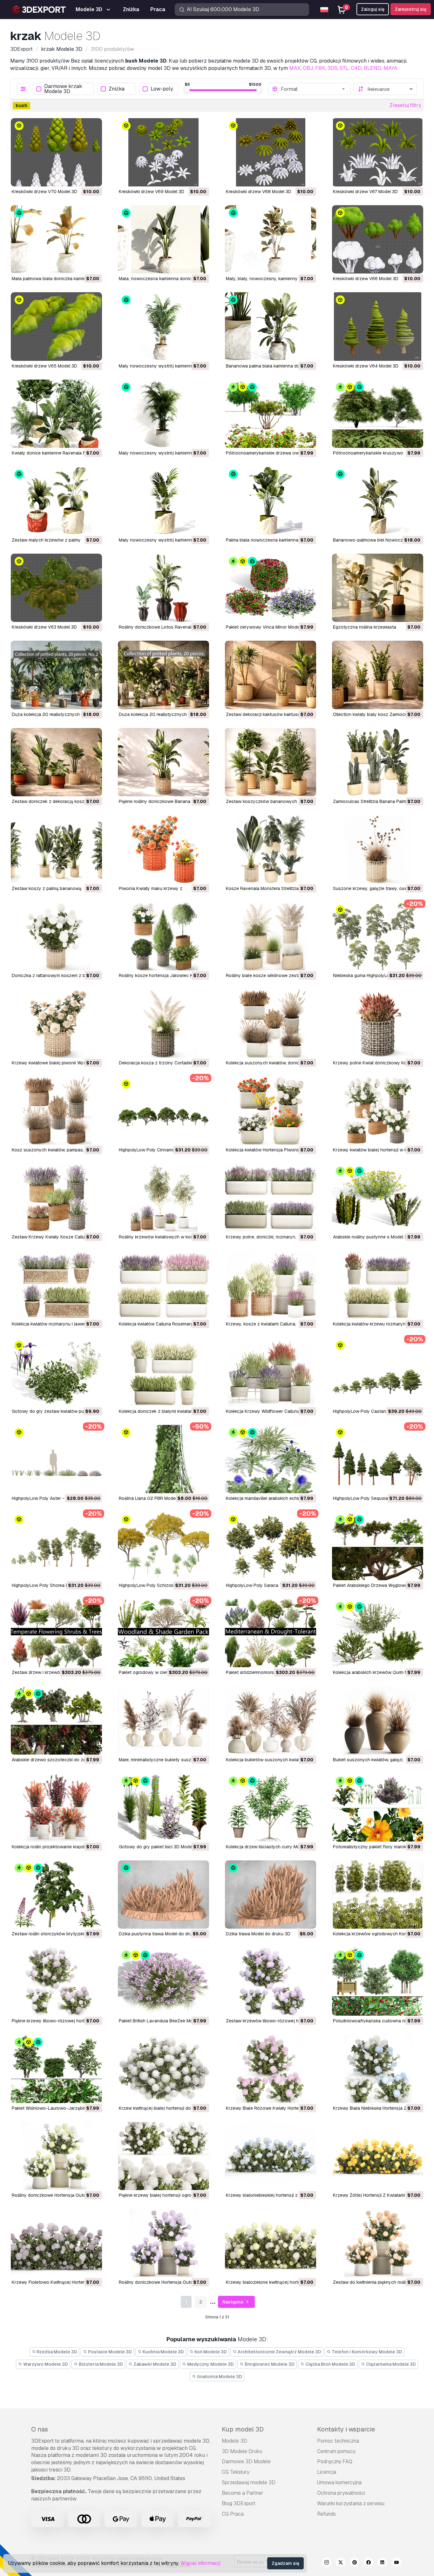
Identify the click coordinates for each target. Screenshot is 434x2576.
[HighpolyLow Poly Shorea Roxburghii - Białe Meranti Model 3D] (56, 1546)
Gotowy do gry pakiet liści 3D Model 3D (159, 1847)
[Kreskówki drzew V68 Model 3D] (271, 152)
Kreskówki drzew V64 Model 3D (366, 366)
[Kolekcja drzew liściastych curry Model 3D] (271, 1807)
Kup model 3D (243, 2429)
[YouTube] (397, 2563)
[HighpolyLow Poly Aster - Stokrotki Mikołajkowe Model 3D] (56, 1459)
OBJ (308, 68)
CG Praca (233, 2514)
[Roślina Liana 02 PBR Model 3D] (163, 1459)
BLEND (373, 68)
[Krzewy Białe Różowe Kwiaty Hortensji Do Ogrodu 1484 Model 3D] (271, 2069)
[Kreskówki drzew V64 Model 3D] (378, 326)
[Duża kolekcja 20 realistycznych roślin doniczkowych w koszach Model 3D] (163, 675)
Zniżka (117, 89)
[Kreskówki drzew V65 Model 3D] (56, 326)
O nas (40, 2429)
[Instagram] (327, 2563)
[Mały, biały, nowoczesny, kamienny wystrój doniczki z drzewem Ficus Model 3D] (271, 239)
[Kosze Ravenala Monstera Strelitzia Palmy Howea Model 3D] (271, 849)
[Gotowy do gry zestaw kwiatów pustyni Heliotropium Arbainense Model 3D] (56, 1372)
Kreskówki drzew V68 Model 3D (259, 192)
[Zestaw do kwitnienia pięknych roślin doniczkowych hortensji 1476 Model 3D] (378, 2243)
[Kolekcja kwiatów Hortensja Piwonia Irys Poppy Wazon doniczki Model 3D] (271, 1111)
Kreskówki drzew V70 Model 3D (44, 192)
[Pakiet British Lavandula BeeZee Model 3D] (163, 1982)
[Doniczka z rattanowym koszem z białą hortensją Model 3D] (56, 936)
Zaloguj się (373, 9)
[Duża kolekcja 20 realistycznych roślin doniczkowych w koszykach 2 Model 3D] (56, 675)
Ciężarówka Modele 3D (390, 2364)
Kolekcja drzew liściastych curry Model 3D (269, 1847)
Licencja (327, 2472)
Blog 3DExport (239, 2503)
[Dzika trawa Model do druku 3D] (271, 1895)
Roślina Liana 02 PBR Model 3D (151, 1498)
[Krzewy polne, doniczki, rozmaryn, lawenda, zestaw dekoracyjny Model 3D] (271, 1198)
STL (344, 68)
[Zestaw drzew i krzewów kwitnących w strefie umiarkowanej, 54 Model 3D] (56, 1633)
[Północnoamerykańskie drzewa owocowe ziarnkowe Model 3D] (271, 414)
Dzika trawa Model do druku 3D (258, 1934)
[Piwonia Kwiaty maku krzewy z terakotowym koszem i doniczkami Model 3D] (163, 849)
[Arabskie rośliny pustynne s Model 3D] (378, 1198)
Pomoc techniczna (338, 2441)
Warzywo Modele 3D (45, 2364)
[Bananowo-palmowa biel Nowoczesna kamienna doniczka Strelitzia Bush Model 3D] (378, 501)
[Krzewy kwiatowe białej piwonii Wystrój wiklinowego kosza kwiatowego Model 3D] (56, 1023)
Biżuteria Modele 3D (100, 2364)
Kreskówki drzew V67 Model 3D (365, 192)
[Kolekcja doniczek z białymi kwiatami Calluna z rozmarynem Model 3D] (163, 1372)
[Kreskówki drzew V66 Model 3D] (378, 239)
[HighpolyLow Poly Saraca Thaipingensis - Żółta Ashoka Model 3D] (271, 1546)
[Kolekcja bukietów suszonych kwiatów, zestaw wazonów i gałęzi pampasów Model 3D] (271, 1720)
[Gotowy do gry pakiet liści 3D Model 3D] (163, 1807)
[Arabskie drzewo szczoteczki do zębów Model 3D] (56, 1720)
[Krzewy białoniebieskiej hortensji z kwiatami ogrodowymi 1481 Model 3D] (271, 2156)
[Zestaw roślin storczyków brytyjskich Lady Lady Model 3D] (56, 1895)
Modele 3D (234, 2441)
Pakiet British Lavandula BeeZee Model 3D (162, 2021)
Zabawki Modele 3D (154, 2364)
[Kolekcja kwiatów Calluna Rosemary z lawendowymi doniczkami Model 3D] (163, 1285)
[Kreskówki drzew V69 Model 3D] (163, 152)
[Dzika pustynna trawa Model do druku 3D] (163, 1895)
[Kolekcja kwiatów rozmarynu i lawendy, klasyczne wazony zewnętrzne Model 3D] (56, 1285)
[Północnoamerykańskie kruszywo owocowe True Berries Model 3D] (378, 414)
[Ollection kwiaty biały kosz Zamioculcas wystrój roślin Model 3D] (378, 675)
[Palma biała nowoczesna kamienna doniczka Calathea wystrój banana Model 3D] (271, 501)
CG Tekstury (236, 2472)
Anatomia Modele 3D (219, 2377)
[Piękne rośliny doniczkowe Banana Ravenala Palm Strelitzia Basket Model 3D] (163, 762)
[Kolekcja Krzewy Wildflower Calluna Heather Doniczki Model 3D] (271, 1372)
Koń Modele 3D (210, 2352)
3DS (332, 68)
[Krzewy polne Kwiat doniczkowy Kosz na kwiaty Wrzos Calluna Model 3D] (378, 1023)
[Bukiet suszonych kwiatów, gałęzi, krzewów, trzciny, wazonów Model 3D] (378, 1720)
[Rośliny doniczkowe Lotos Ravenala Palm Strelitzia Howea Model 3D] (163, 588)
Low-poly (162, 89)
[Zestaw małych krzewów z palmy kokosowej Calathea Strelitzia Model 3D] (56, 501)
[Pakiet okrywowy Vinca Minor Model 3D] (271, 588)
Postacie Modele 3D (109, 2352)
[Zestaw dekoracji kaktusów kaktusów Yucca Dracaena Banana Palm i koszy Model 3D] (271, 675)
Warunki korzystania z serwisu (351, 2503)
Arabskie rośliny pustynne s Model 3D (372, 1237)
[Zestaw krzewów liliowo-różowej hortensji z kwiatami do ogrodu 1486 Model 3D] (271, 1982)
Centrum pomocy (336, 2451)
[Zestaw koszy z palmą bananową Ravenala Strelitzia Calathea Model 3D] (56, 849)
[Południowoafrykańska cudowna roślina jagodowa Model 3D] (378, 1982)
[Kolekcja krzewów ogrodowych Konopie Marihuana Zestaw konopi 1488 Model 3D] (378, 1895)
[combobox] (314, 89)
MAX (295, 68)
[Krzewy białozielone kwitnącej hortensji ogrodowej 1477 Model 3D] (271, 2243)
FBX (320, 68)
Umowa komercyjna (339, 2482)
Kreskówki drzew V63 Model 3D (44, 627)
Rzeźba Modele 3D (56, 2352)
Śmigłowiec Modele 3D (269, 2364)
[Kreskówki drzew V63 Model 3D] (56, 588)
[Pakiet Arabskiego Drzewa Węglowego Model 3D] (378, 1546)
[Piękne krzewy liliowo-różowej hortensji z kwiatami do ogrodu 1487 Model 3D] (56, 1982)
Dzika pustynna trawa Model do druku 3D (161, 1934)
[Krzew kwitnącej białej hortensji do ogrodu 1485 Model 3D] (163, 2069)
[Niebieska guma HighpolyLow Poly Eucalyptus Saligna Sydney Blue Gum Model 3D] (378, 936)
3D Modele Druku (242, 2451)
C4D (356, 68)
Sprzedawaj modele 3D (249, 2482)
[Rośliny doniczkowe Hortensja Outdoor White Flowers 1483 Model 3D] (56, 2156)
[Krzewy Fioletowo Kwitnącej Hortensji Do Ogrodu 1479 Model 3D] (56, 2243)
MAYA (390, 68)
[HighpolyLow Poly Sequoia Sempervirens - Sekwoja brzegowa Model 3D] (378, 1459)
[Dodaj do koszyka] (80, 178)
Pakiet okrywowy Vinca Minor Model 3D (267, 627)
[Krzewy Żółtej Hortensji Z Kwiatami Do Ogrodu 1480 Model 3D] (378, 2156)
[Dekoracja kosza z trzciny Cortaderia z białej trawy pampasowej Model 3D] (163, 1023)
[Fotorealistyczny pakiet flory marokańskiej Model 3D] (378, 1807)
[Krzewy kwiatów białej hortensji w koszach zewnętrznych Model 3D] (378, 1111)
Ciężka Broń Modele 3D (330, 2364)
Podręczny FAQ (335, 2461)
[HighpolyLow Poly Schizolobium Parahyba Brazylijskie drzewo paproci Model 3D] (163, 1546)
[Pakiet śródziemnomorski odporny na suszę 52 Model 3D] (271, 1633)
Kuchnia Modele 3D (163, 2352)
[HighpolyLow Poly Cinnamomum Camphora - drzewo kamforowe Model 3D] (163, 1111)
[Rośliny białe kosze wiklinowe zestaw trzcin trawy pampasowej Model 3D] (271, 936)
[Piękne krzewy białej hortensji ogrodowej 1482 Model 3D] (163, 2156)
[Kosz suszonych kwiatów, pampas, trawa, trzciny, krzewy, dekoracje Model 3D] (56, 1111)
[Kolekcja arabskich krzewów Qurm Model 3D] (378, 1633)
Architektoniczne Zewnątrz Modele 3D (279, 2352)
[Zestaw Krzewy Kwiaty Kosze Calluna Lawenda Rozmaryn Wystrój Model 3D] (56, 1198)
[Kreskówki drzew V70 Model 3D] (56, 152)
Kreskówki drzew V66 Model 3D (366, 279)
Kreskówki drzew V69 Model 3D (152, 192)
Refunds (326, 2514)
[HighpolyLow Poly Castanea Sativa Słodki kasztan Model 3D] (378, 1372)
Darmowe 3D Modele (246, 2461)
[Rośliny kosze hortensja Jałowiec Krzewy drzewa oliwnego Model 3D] (163, 936)
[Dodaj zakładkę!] (93, 178)
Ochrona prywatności (341, 2493)
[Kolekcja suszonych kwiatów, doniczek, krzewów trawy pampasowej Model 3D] (271, 1023)
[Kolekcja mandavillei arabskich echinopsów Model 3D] (271, 1459)
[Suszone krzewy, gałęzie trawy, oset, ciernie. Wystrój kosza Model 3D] (378, 849)
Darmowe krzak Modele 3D (63, 89)
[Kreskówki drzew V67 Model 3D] (378, 152)
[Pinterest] (355, 2563)
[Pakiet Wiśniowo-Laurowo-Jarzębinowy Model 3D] (56, 2069)
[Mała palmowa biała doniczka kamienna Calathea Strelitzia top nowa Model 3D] (56, 239)
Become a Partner (243, 2493)
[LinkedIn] (383, 2563)
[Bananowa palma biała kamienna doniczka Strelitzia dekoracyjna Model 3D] (271, 326)
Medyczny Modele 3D (210, 2364)
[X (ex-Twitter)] (341, 2563)
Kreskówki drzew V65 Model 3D (44, 366)
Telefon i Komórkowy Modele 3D (366, 2352)
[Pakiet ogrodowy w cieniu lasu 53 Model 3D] (163, 1633)
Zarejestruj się (411, 9)
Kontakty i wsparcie (346, 2429)
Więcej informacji (200, 2563)
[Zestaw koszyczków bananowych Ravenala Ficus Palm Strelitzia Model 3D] (271, 762)
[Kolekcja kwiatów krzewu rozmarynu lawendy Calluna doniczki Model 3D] (378, 1285)
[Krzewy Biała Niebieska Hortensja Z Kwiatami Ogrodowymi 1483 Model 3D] (378, 2069)
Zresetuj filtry (405, 105)
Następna (233, 2302)
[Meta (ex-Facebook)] (369, 2563)
